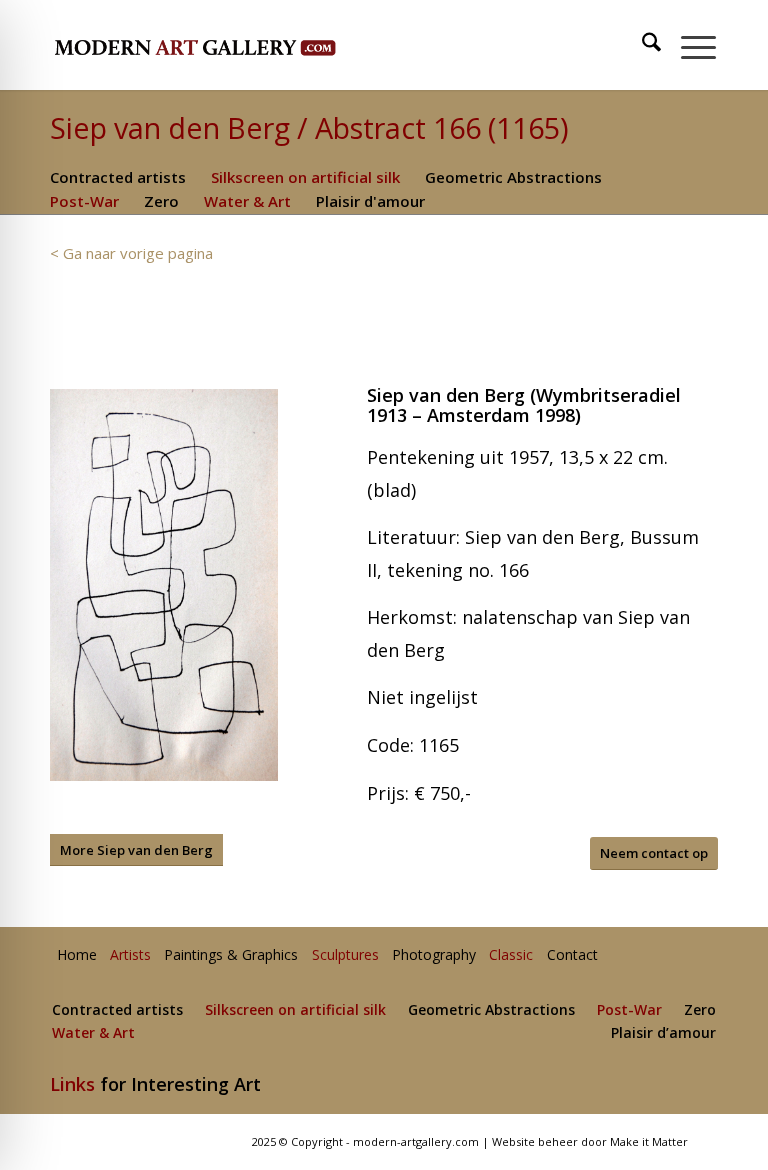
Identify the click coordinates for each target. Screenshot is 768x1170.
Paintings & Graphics (231, 955)
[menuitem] (642, 45)
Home (77, 955)
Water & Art (247, 201)
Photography (434, 955)
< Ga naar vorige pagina (131, 253)
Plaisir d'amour (370, 201)
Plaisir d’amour (663, 1033)
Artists (130, 955)
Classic (511, 955)
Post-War (84, 201)
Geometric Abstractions (513, 177)
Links (72, 1084)
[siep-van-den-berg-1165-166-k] (164, 585)
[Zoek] (641, 45)
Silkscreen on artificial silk (305, 177)
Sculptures (345, 955)
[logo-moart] (247, 45)
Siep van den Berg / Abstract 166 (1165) (309, 127)
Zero (161, 201)
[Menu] (688, 45)
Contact (572, 955)
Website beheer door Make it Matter (590, 1141)
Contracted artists (118, 177)
